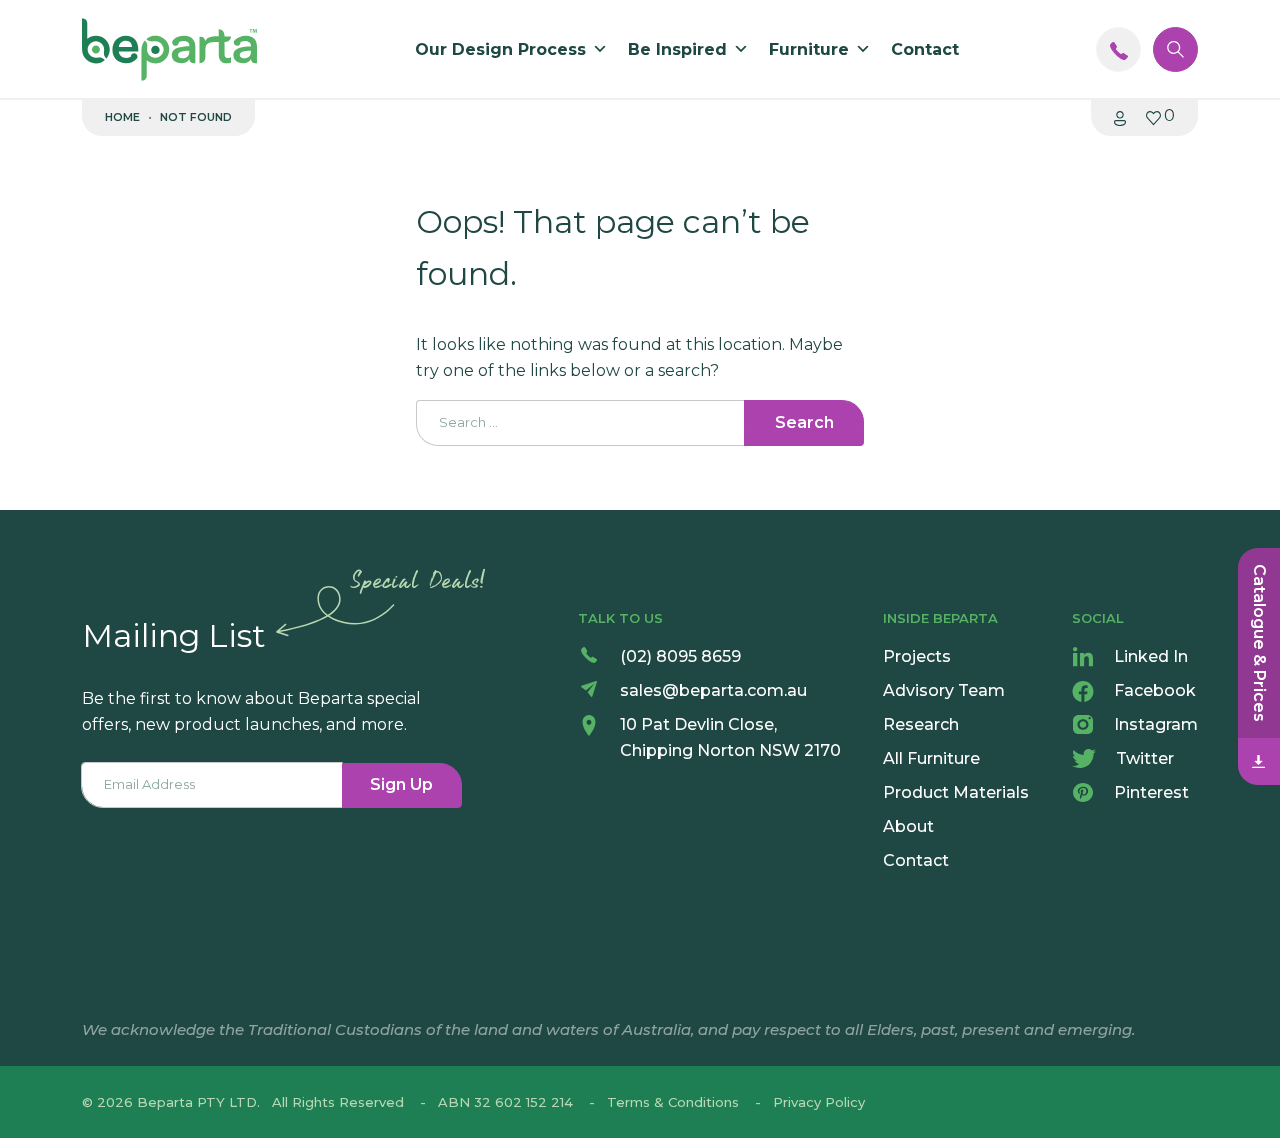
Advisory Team (944, 690)
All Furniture (931, 758)
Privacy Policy (819, 1102)
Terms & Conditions (673, 1102)
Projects (917, 656)
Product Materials (956, 792)
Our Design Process (500, 49)
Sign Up (401, 784)
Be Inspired (677, 49)
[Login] (1120, 117)
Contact (925, 49)
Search (804, 422)
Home (122, 117)
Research (921, 724)
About (908, 826)
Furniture (809, 49)
